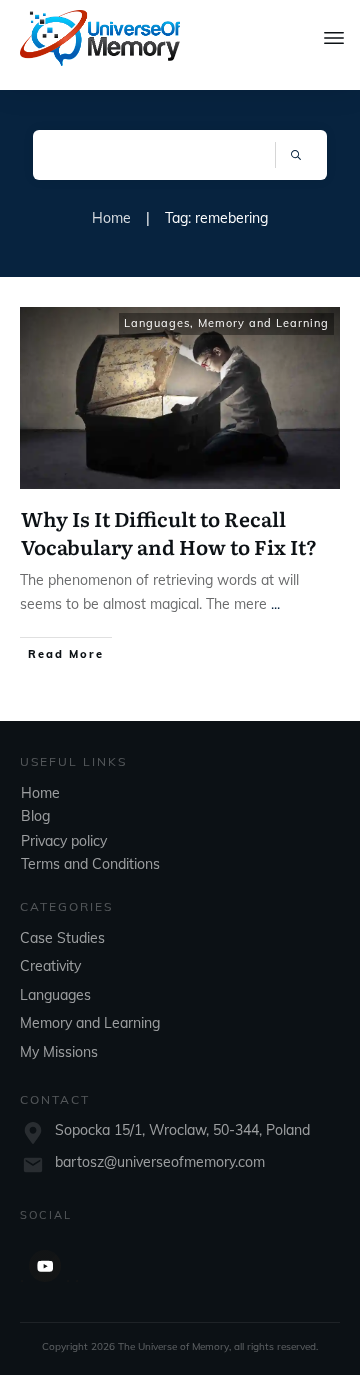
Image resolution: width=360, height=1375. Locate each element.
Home (40, 793)
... (275, 604)
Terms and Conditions (90, 864)
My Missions (59, 1052)
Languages (157, 323)
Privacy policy (64, 841)
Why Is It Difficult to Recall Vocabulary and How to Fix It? (169, 532)
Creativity (50, 966)
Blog (35, 816)
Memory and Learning (263, 323)
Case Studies (62, 938)
